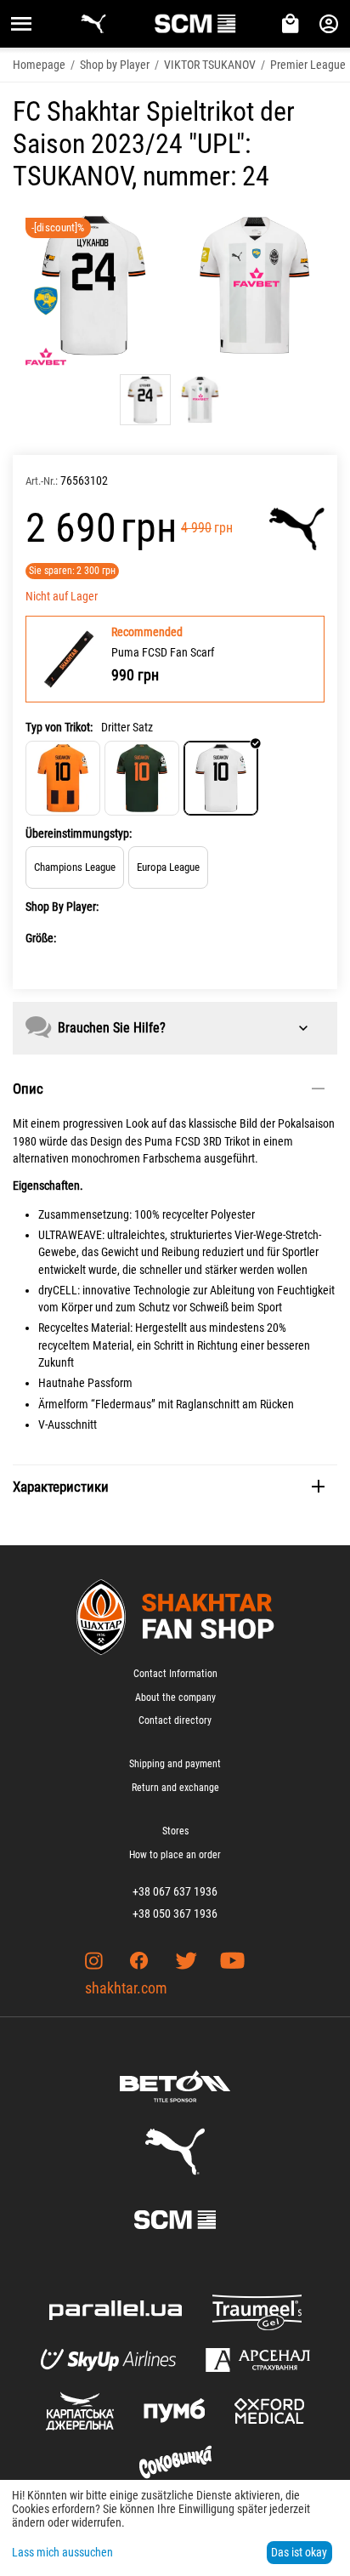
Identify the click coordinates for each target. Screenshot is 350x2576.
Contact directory (175, 1720)
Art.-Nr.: (42, 481)
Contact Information (175, 1674)
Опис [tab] (28, 1089)
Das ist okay (299, 2552)
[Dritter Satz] (221, 778)
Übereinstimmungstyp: (79, 833)
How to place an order (175, 1855)
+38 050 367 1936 (175, 1914)
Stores (175, 1831)
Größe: (41, 938)
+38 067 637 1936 (175, 1891)
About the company (175, 1697)
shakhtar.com (126, 1988)
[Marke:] (297, 529)
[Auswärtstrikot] (142, 778)
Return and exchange (175, 1788)
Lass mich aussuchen (62, 2552)
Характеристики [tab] (61, 1487)
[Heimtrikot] (63, 778)
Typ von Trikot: (59, 727)
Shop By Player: (62, 907)
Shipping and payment (175, 1764)
